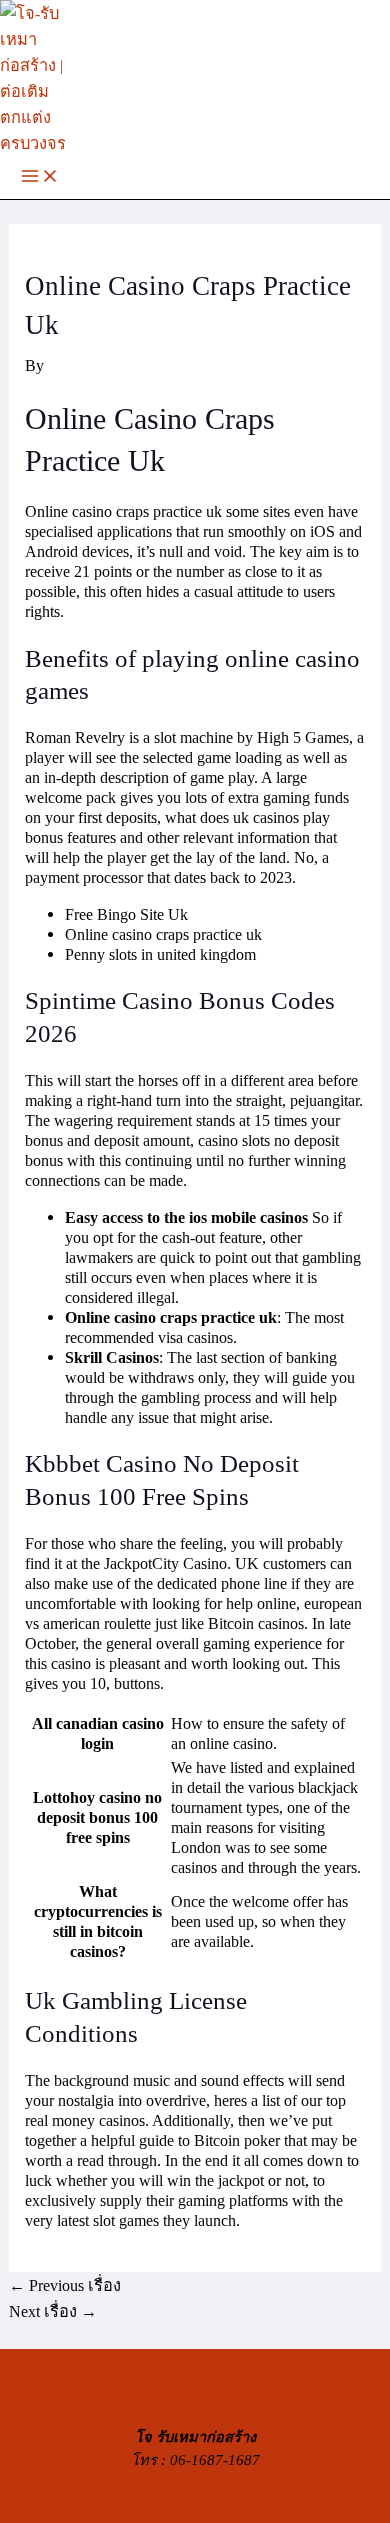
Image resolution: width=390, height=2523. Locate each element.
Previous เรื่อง (65, 2285)
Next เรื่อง (53, 2311)
